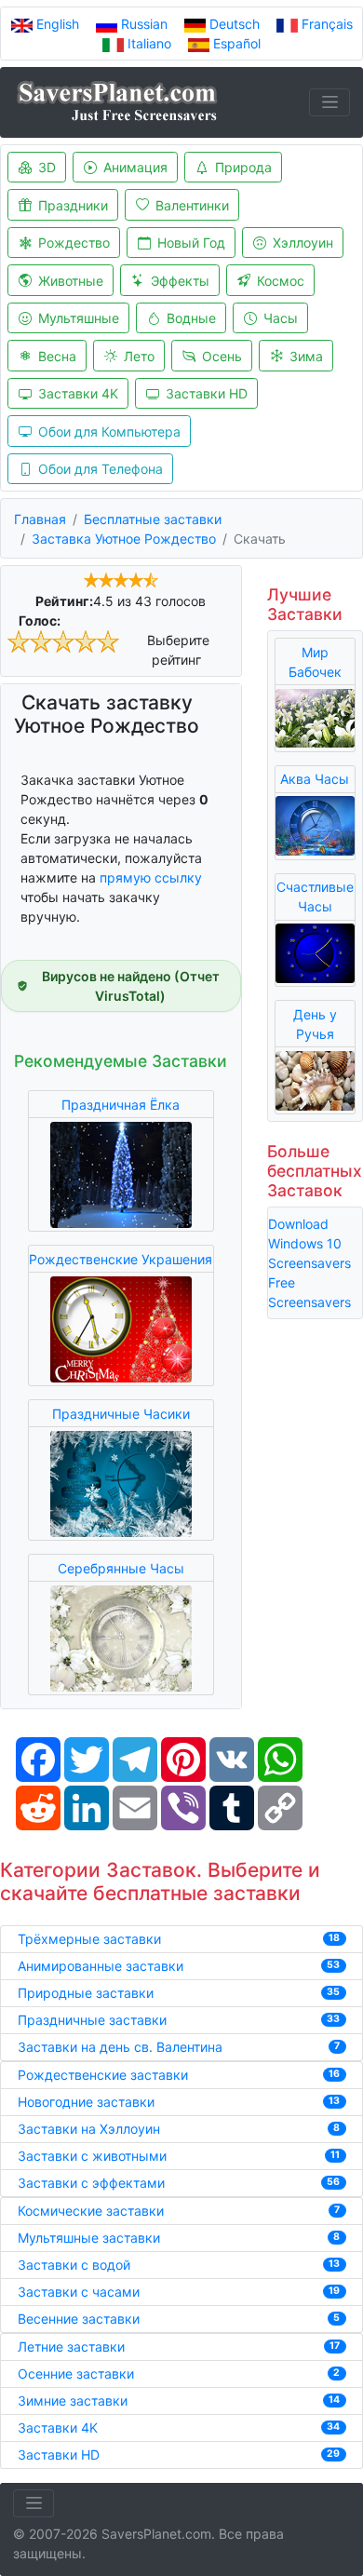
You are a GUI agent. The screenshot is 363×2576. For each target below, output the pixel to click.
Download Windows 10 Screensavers (309, 1243)
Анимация (135, 167)
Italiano (149, 43)
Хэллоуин (303, 243)
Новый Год (191, 243)
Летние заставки (71, 2347)
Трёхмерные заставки (89, 1939)
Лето (139, 356)
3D (47, 167)
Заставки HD (207, 393)
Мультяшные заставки (89, 2238)
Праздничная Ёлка (121, 1105)
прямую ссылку (151, 877)
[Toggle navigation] (329, 102)
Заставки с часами (79, 2292)
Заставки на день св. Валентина (120, 2047)
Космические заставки (91, 2211)
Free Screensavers (309, 1292)
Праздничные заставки (92, 2020)
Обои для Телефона (101, 469)
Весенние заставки (79, 2319)
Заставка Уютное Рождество (124, 539)
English (58, 24)
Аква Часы (315, 779)
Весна (57, 356)
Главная (40, 519)
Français (325, 24)
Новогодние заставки (86, 2102)
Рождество (74, 243)
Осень (222, 356)
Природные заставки (86, 1993)
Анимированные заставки (101, 1966)
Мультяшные (79, 318)
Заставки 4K (78, 393)
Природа (243, 167)
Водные (191, 318)
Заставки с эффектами (91, 2183)
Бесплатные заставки (153, 519)
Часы (281, 318)
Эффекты (180, 281)
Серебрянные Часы (121, 1568)
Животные (71, 281)
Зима (306, 356)
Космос (281, 281)
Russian (144, 24)
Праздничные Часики (121, 1414)
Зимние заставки (73, 2401)
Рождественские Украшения (121, 1259)
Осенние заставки (76, 2374)
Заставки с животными (92, 2156)
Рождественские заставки (103, 2075)
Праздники (73, 205)
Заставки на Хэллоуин (89, 2129)
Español (235, 43)
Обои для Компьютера (109, 432)
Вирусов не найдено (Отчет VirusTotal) (131, 986)
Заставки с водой (74, 2265)
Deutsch (235, 24)
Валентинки (192, 205)
